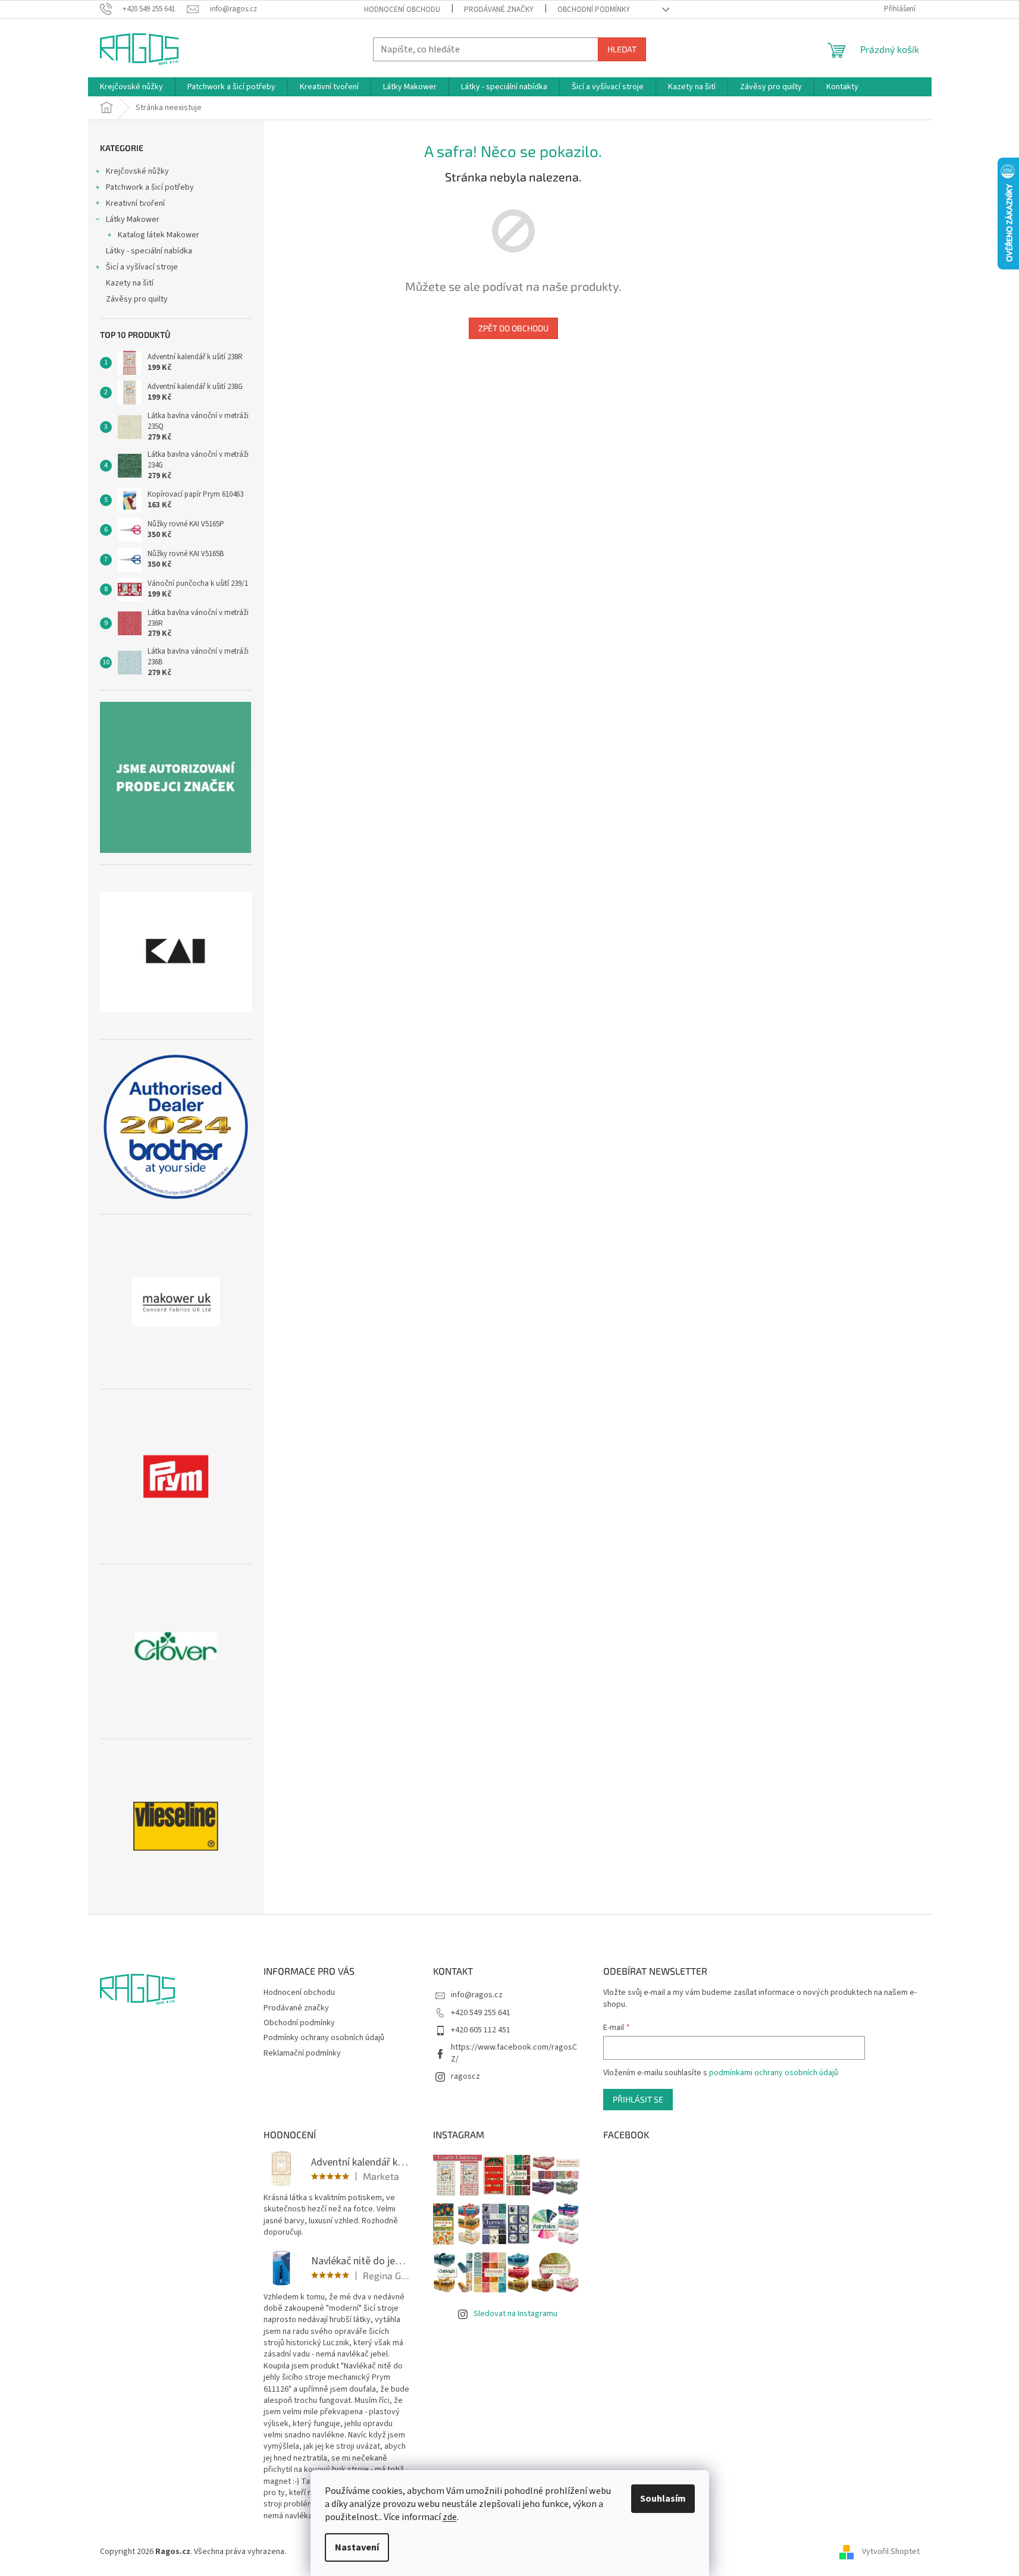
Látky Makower (133, 219)
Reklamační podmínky (302, 2053)
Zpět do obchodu (513, 328)
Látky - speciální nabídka (149, 251)
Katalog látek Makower (159, 235)
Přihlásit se (638, 2099)
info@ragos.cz (477, 1995)
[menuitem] (131, 87)
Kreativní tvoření (135, 203)
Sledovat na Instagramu (515, 2314)
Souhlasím (663, 2499)
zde (450, 2517)
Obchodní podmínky (594, 10)
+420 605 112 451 (481, 2030)
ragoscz (465, 2076)
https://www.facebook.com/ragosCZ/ (514, 2053)
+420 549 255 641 (481, 2013)
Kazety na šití (130, 283)
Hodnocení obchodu (402, 10)
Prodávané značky (499, 10)
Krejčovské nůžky (137, 171)
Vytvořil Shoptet (891, 2552)
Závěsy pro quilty (137, 299)
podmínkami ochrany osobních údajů (774, 2073)
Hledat (622, 49)
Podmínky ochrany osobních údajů (324, 2038)
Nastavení (357, 2547)
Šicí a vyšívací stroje (142, 267)
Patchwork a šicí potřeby (150, 187)
